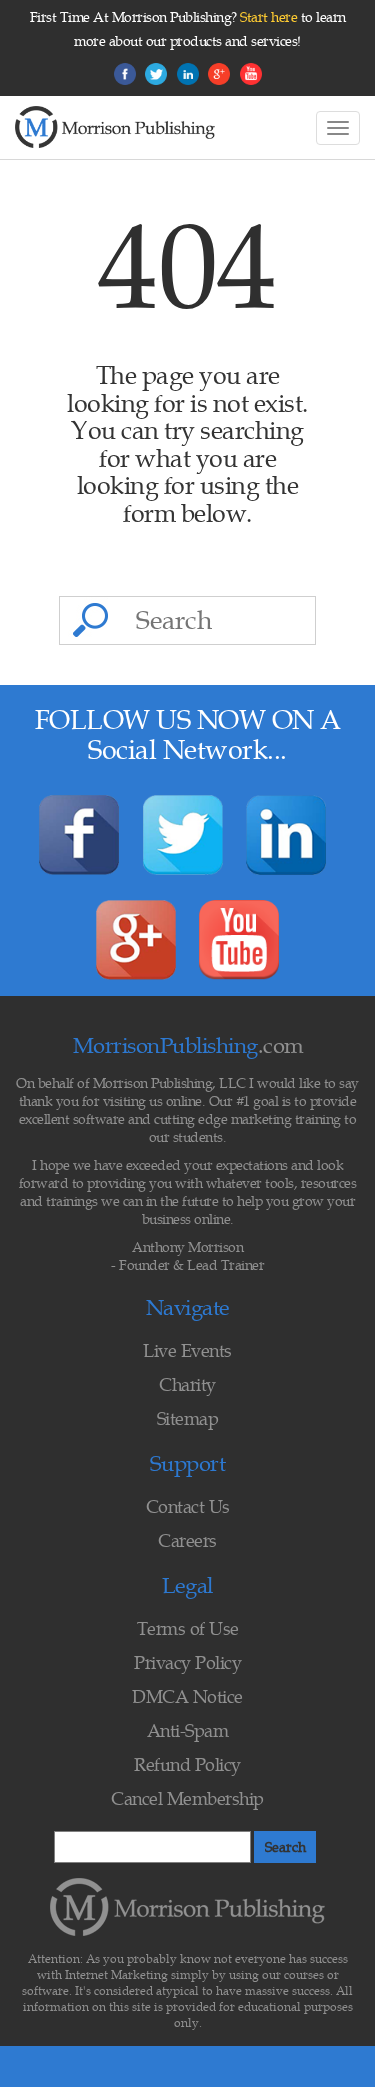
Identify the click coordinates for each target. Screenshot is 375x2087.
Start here (268, 17)
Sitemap (188, 1418)
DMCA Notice (187, 1696)
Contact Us (188, 1506)
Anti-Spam (188, 1730)
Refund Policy (187, 1764)
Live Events (187, 1350)
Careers (187, 1540)
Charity (187, 1384)
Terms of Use (188, 1628)
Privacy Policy (187, 1662)
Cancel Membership (187, 1798)
